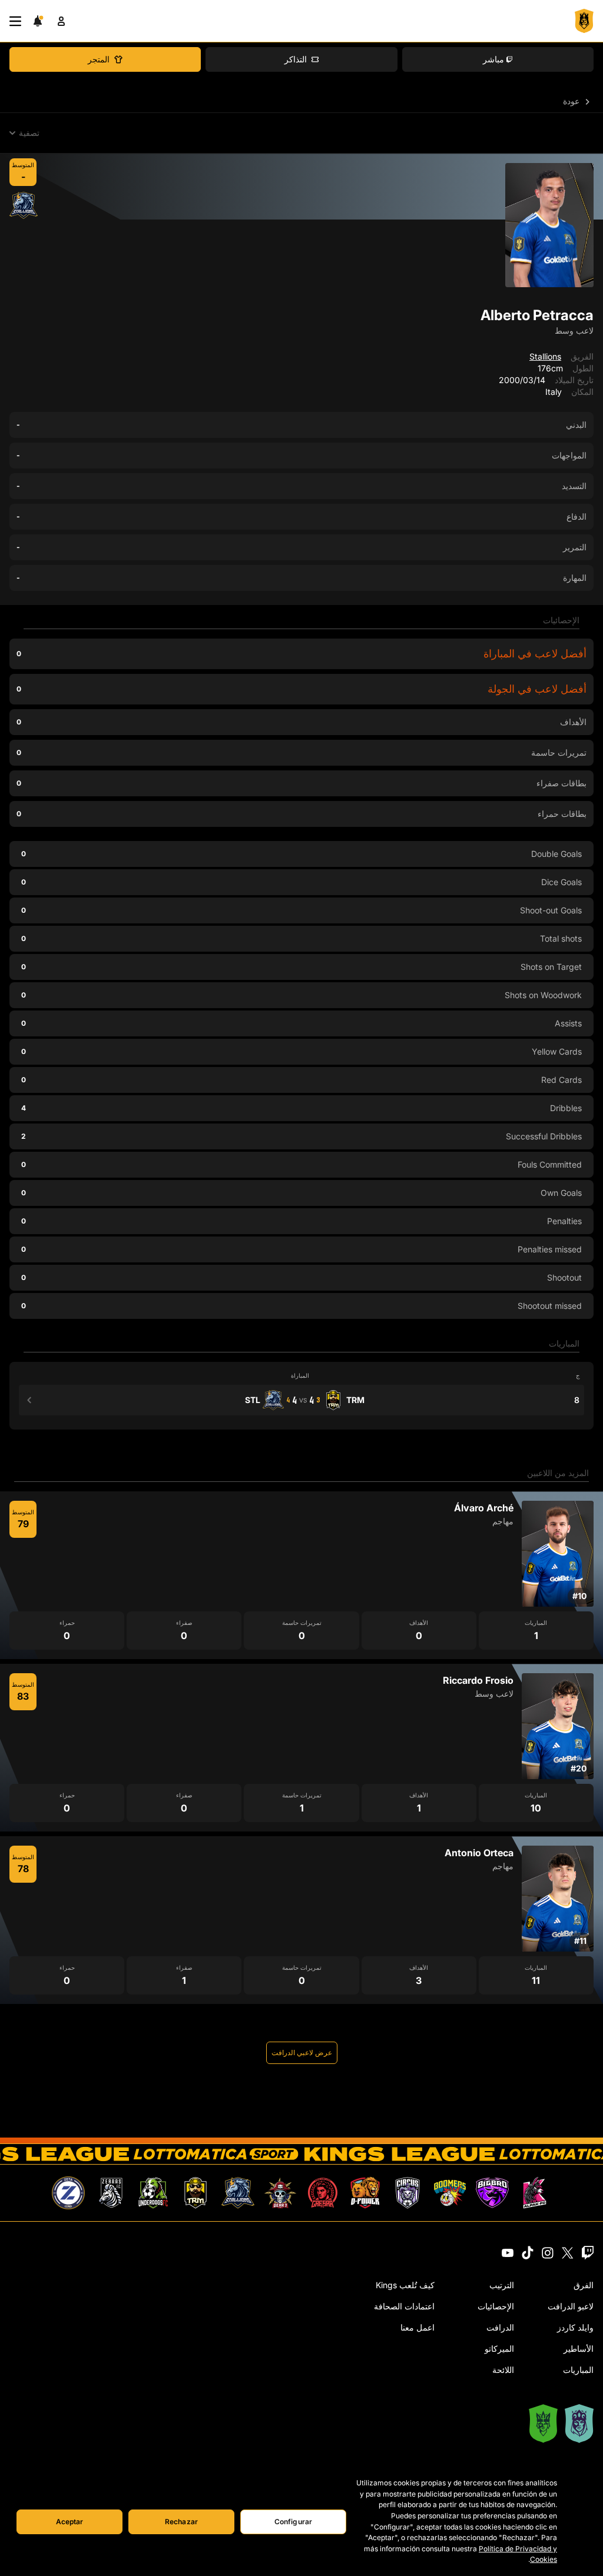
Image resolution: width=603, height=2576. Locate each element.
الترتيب (502, 2285)
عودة (572, 101)
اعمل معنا (418, 2327)
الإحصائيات (496, 2306)
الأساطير (579, 2349)
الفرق (584, 2285)
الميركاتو (499, 2349)
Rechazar (181, 2522)
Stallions (545, 356)
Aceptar (70, 2522)
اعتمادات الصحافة (404, 2306)
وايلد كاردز (575, 2327)
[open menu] (15, 21)
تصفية (29, 133)
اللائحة (503, 2370)
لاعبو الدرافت (571, 2306)
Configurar (293, 2522)
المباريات (578, 2370)
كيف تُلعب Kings (405, 2285)
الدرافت (500, 2327)
